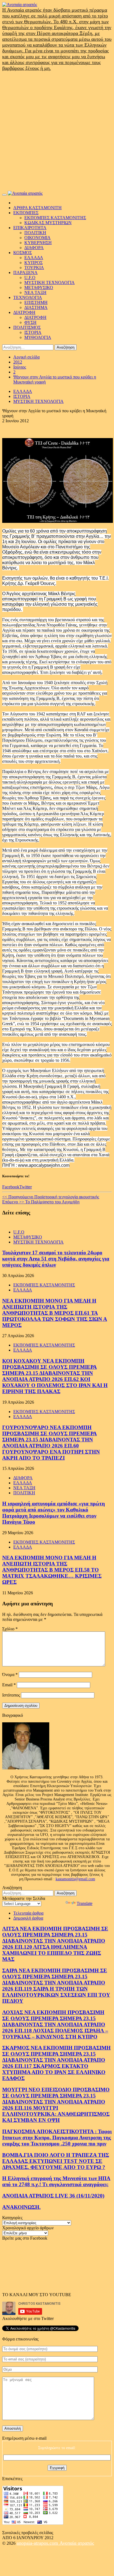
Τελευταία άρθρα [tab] (28, 1913)
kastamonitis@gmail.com (75, 1879)
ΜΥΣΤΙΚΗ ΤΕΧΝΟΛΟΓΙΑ (50, 282)
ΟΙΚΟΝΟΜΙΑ (37, 238)
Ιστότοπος (11, 1695)
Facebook (11, 1187)
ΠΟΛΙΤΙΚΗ (35, 233)
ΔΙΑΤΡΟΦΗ (24, 312)
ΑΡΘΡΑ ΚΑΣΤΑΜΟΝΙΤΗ (37, 208)
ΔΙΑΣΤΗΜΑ (36, 307)
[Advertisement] (57, 131)
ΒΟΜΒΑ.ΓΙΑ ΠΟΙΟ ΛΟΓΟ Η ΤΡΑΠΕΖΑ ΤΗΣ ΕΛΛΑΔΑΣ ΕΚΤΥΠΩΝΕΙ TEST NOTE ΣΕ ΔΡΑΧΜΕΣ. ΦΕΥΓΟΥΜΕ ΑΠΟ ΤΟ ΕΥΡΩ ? (56, 2161)
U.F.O (30, 277)
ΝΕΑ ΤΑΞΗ (35, 292)
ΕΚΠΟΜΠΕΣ (26, 213)
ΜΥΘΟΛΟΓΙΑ (38, 337)
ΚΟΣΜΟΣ (23, 253)
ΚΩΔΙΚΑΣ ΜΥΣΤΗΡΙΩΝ (48, 223)
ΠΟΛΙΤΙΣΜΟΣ (27, 327)
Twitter (26, 1187)
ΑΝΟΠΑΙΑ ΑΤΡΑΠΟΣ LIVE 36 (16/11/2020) (53, 2196)
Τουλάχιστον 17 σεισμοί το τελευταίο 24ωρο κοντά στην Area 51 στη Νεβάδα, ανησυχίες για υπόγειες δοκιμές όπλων (56, 1259)
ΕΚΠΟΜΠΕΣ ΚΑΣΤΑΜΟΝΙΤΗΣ (55, 218)
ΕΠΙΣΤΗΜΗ (36, 302)
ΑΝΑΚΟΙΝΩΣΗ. (21, 2207)
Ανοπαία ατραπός (77, 2543)
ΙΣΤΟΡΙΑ (33, 332)
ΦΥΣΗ (30, 322)
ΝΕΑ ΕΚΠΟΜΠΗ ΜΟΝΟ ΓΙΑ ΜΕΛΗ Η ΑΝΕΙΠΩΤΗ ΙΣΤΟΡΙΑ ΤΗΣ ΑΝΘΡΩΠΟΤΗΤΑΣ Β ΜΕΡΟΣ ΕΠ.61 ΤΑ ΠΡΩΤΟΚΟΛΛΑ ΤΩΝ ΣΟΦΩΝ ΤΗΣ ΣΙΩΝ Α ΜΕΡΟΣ (55, 1313)
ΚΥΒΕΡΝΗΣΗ (38, 243)
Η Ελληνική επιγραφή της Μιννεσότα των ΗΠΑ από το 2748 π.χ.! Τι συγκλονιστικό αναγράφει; (56, 2181)
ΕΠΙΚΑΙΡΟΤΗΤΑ (30, 228)
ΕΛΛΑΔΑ (34, 258)
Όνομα (10, 1675)
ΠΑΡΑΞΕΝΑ (25, 273)
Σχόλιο (10, 1629)
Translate (85, 1903)
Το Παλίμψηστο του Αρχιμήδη (41, 1202)
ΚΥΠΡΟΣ (33, 263)
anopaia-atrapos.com (38, 2543)
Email (9, 1685)
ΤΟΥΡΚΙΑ (34, 268)
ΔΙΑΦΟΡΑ (34, 248)
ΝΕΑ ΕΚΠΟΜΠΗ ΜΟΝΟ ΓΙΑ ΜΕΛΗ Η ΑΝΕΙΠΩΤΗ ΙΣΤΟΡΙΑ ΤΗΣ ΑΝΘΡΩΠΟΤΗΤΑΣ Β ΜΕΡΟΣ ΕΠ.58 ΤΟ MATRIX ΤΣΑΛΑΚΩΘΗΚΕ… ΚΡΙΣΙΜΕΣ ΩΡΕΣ (52, 1570)
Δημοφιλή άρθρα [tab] (28, 1918)
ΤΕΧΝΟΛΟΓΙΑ (28, 297)
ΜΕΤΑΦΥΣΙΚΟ (39, 287)
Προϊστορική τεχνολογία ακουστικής (51, 1197)
